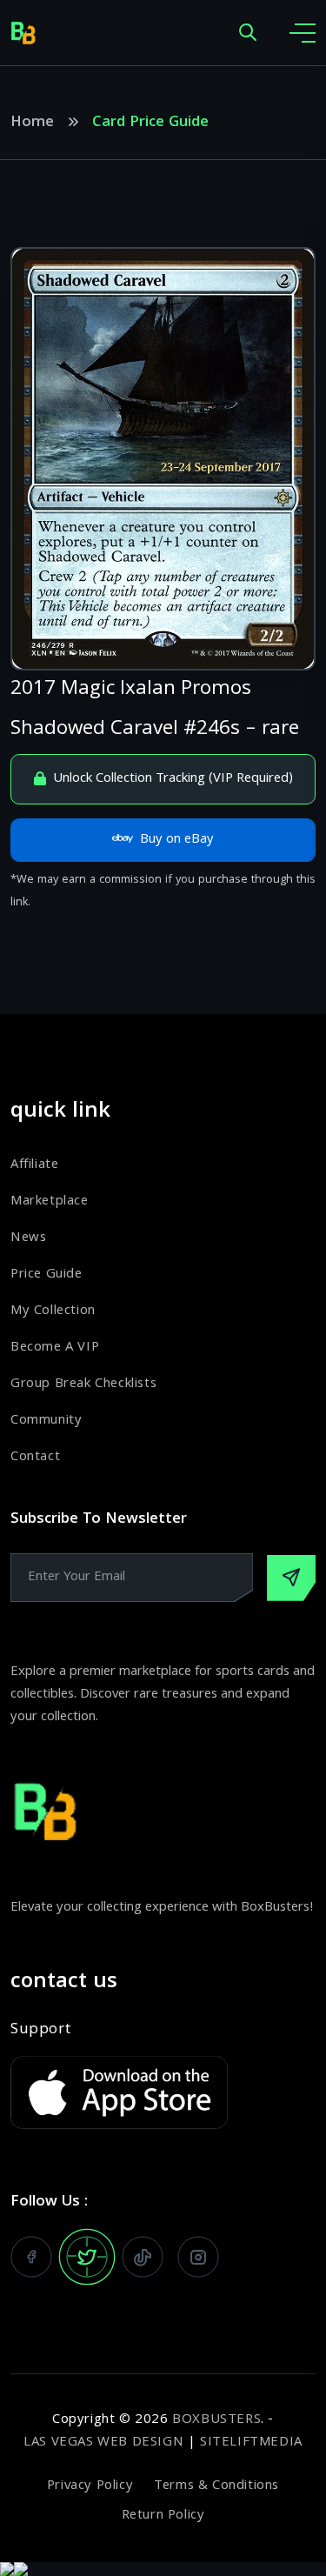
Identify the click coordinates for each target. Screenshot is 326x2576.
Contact (35, 1458)
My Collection (53, 1311)
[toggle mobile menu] (303, 33)
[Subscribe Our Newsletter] (291, 1578)
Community (46, 1421)
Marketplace (50, 1202)
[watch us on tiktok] (143, 2257)
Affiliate (34, 1165)
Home (32, 123)
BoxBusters (216, 2420)
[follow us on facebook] (31, 2257)
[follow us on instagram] (198, 2257)
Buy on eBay (177, 840)
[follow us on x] (87, 2257)
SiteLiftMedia (251, 2443)
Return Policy (163, 2516)
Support (40, 2031)
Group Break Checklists (83, 1385)
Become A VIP (55, 1348)
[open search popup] (248, 33)
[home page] (23, 33)
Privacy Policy (90, 2486)
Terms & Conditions (216, 2486)
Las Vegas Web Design (103, 2443)
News (28, 1238)
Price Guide (47, 1275)
